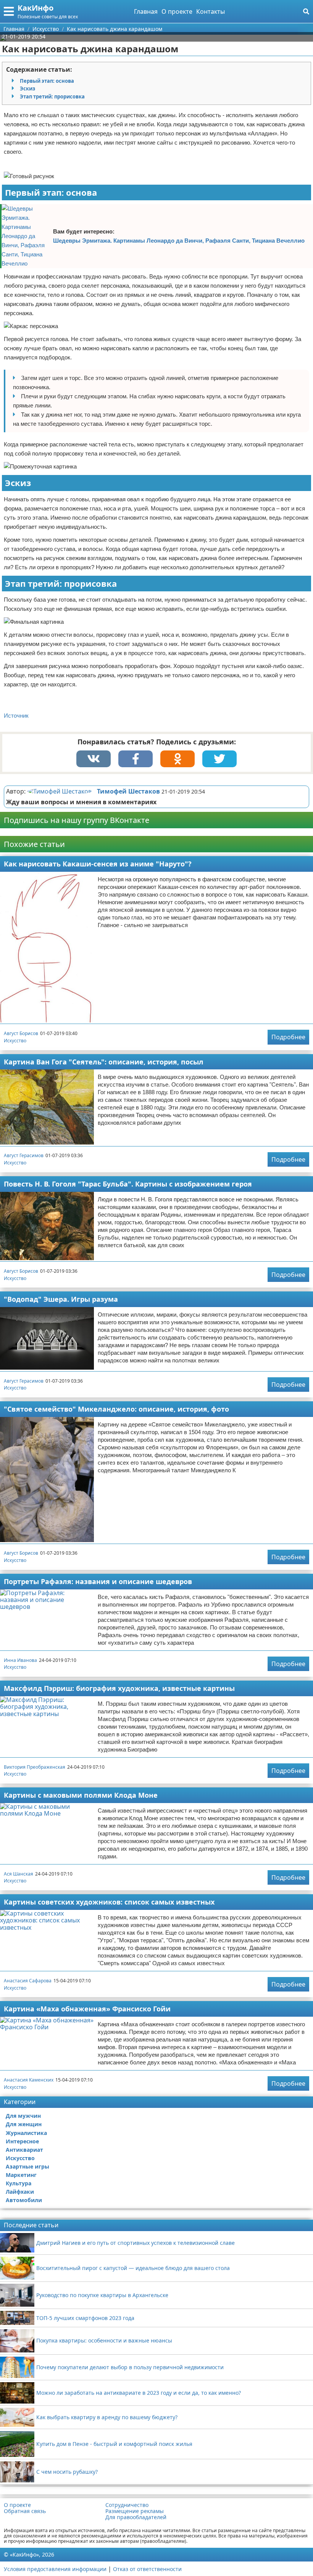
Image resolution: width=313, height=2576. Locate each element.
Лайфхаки (20, 2192)
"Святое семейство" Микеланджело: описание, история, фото (116, 1409)
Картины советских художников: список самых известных (109, 1902)
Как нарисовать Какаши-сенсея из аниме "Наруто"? (98, 864)
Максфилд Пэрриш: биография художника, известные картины (119, 1688)
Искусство (15, 1041)
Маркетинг (21, 2175)
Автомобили (24, 2200)
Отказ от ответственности (147, 2569)
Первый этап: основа (47, 81)
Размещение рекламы (135, 2511)
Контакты (211, 11)
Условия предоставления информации (55, 2569)
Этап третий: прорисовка (52, 97)
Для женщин (24, 2124)
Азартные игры (27, 2166)
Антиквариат (24, 2150)
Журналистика (26, 2133)
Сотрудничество (127, 2505)
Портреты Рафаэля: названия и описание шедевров (98, 1581)
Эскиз (27, 89)
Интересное (22, 2141)
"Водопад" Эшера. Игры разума (61, 1299)
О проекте (177, 11)
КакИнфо (35, 8)
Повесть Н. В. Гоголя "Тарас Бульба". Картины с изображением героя (128, 1184)
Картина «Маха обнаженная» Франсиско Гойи (87, 2009)
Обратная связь (25, 2511)
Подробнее (288, 1037)
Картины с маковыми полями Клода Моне (81, 1795)
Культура (19, 2183)
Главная (146, 11)
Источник (16, 716)
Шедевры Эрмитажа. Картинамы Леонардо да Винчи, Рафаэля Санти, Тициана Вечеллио (179, 241)
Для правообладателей (136, 2517)
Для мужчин (23, 2116)
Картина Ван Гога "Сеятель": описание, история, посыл (104, 1062)
